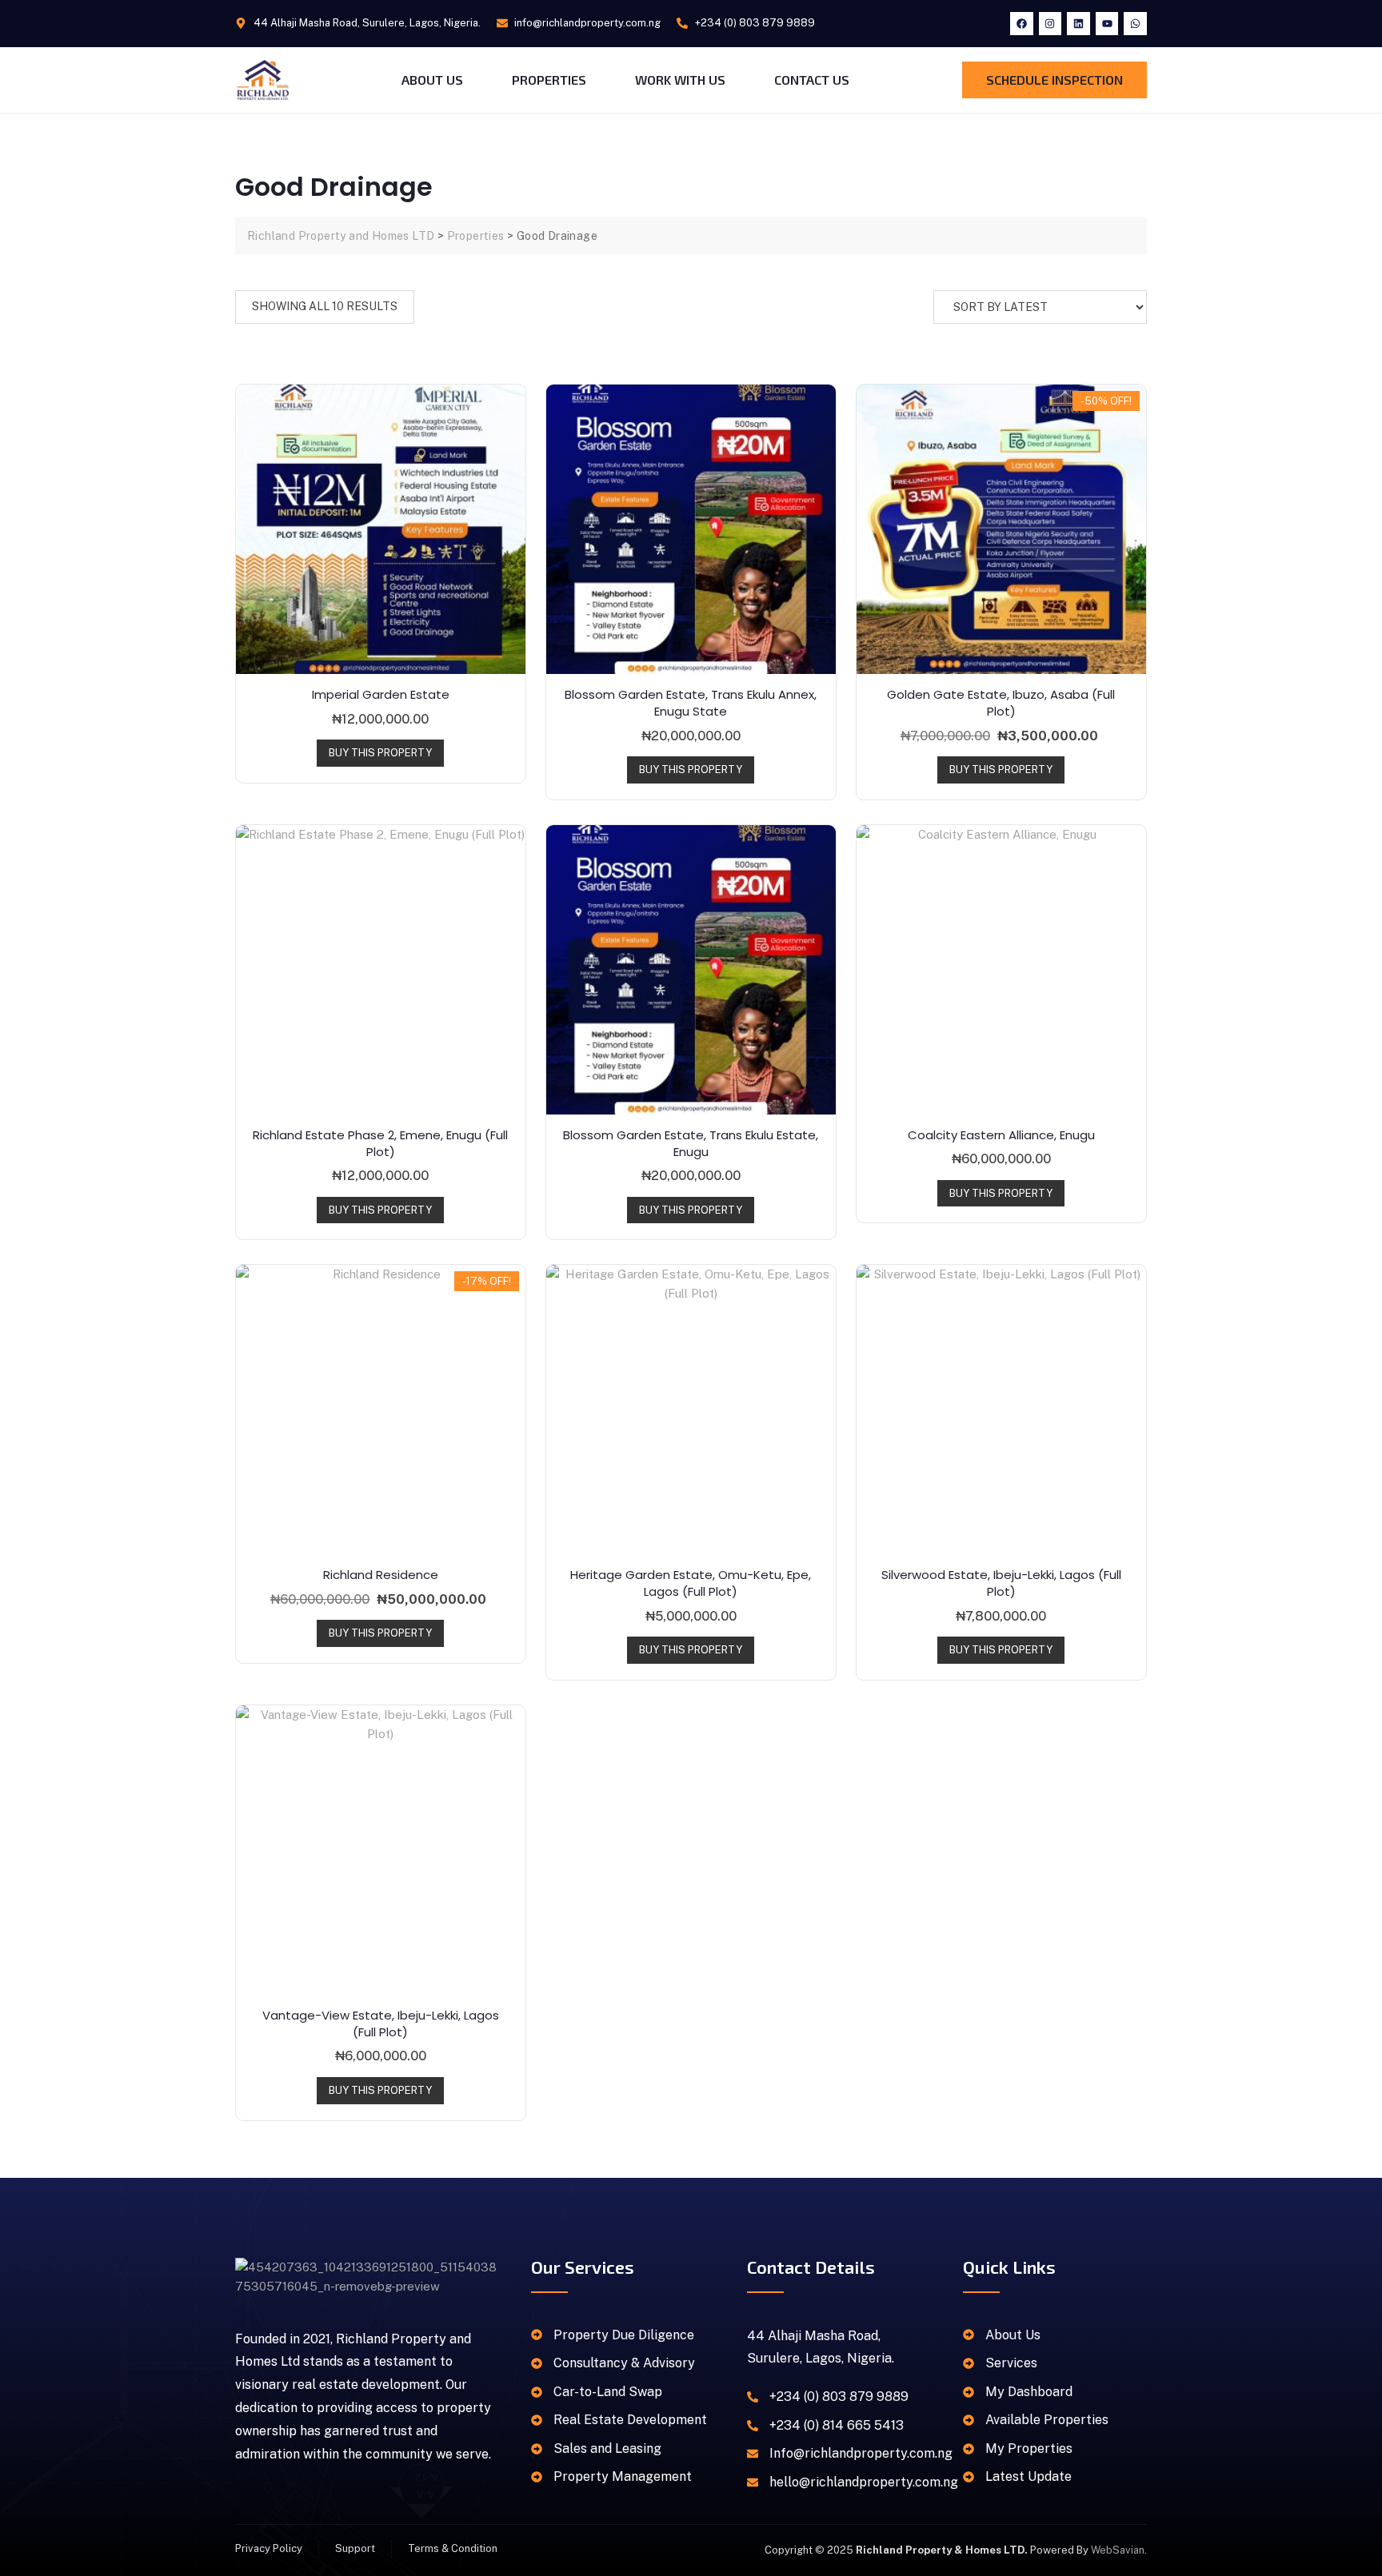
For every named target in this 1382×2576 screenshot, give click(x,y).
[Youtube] (1107, 24)
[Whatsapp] (1135, 24)
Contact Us (812, 80)
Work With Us (680, 80)
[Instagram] (1050, 24)
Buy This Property (380, 753)
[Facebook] (1022, 24)
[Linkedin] (1078, 24)
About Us (432, 80)
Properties (549, 80)
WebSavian (1118, 2550)
